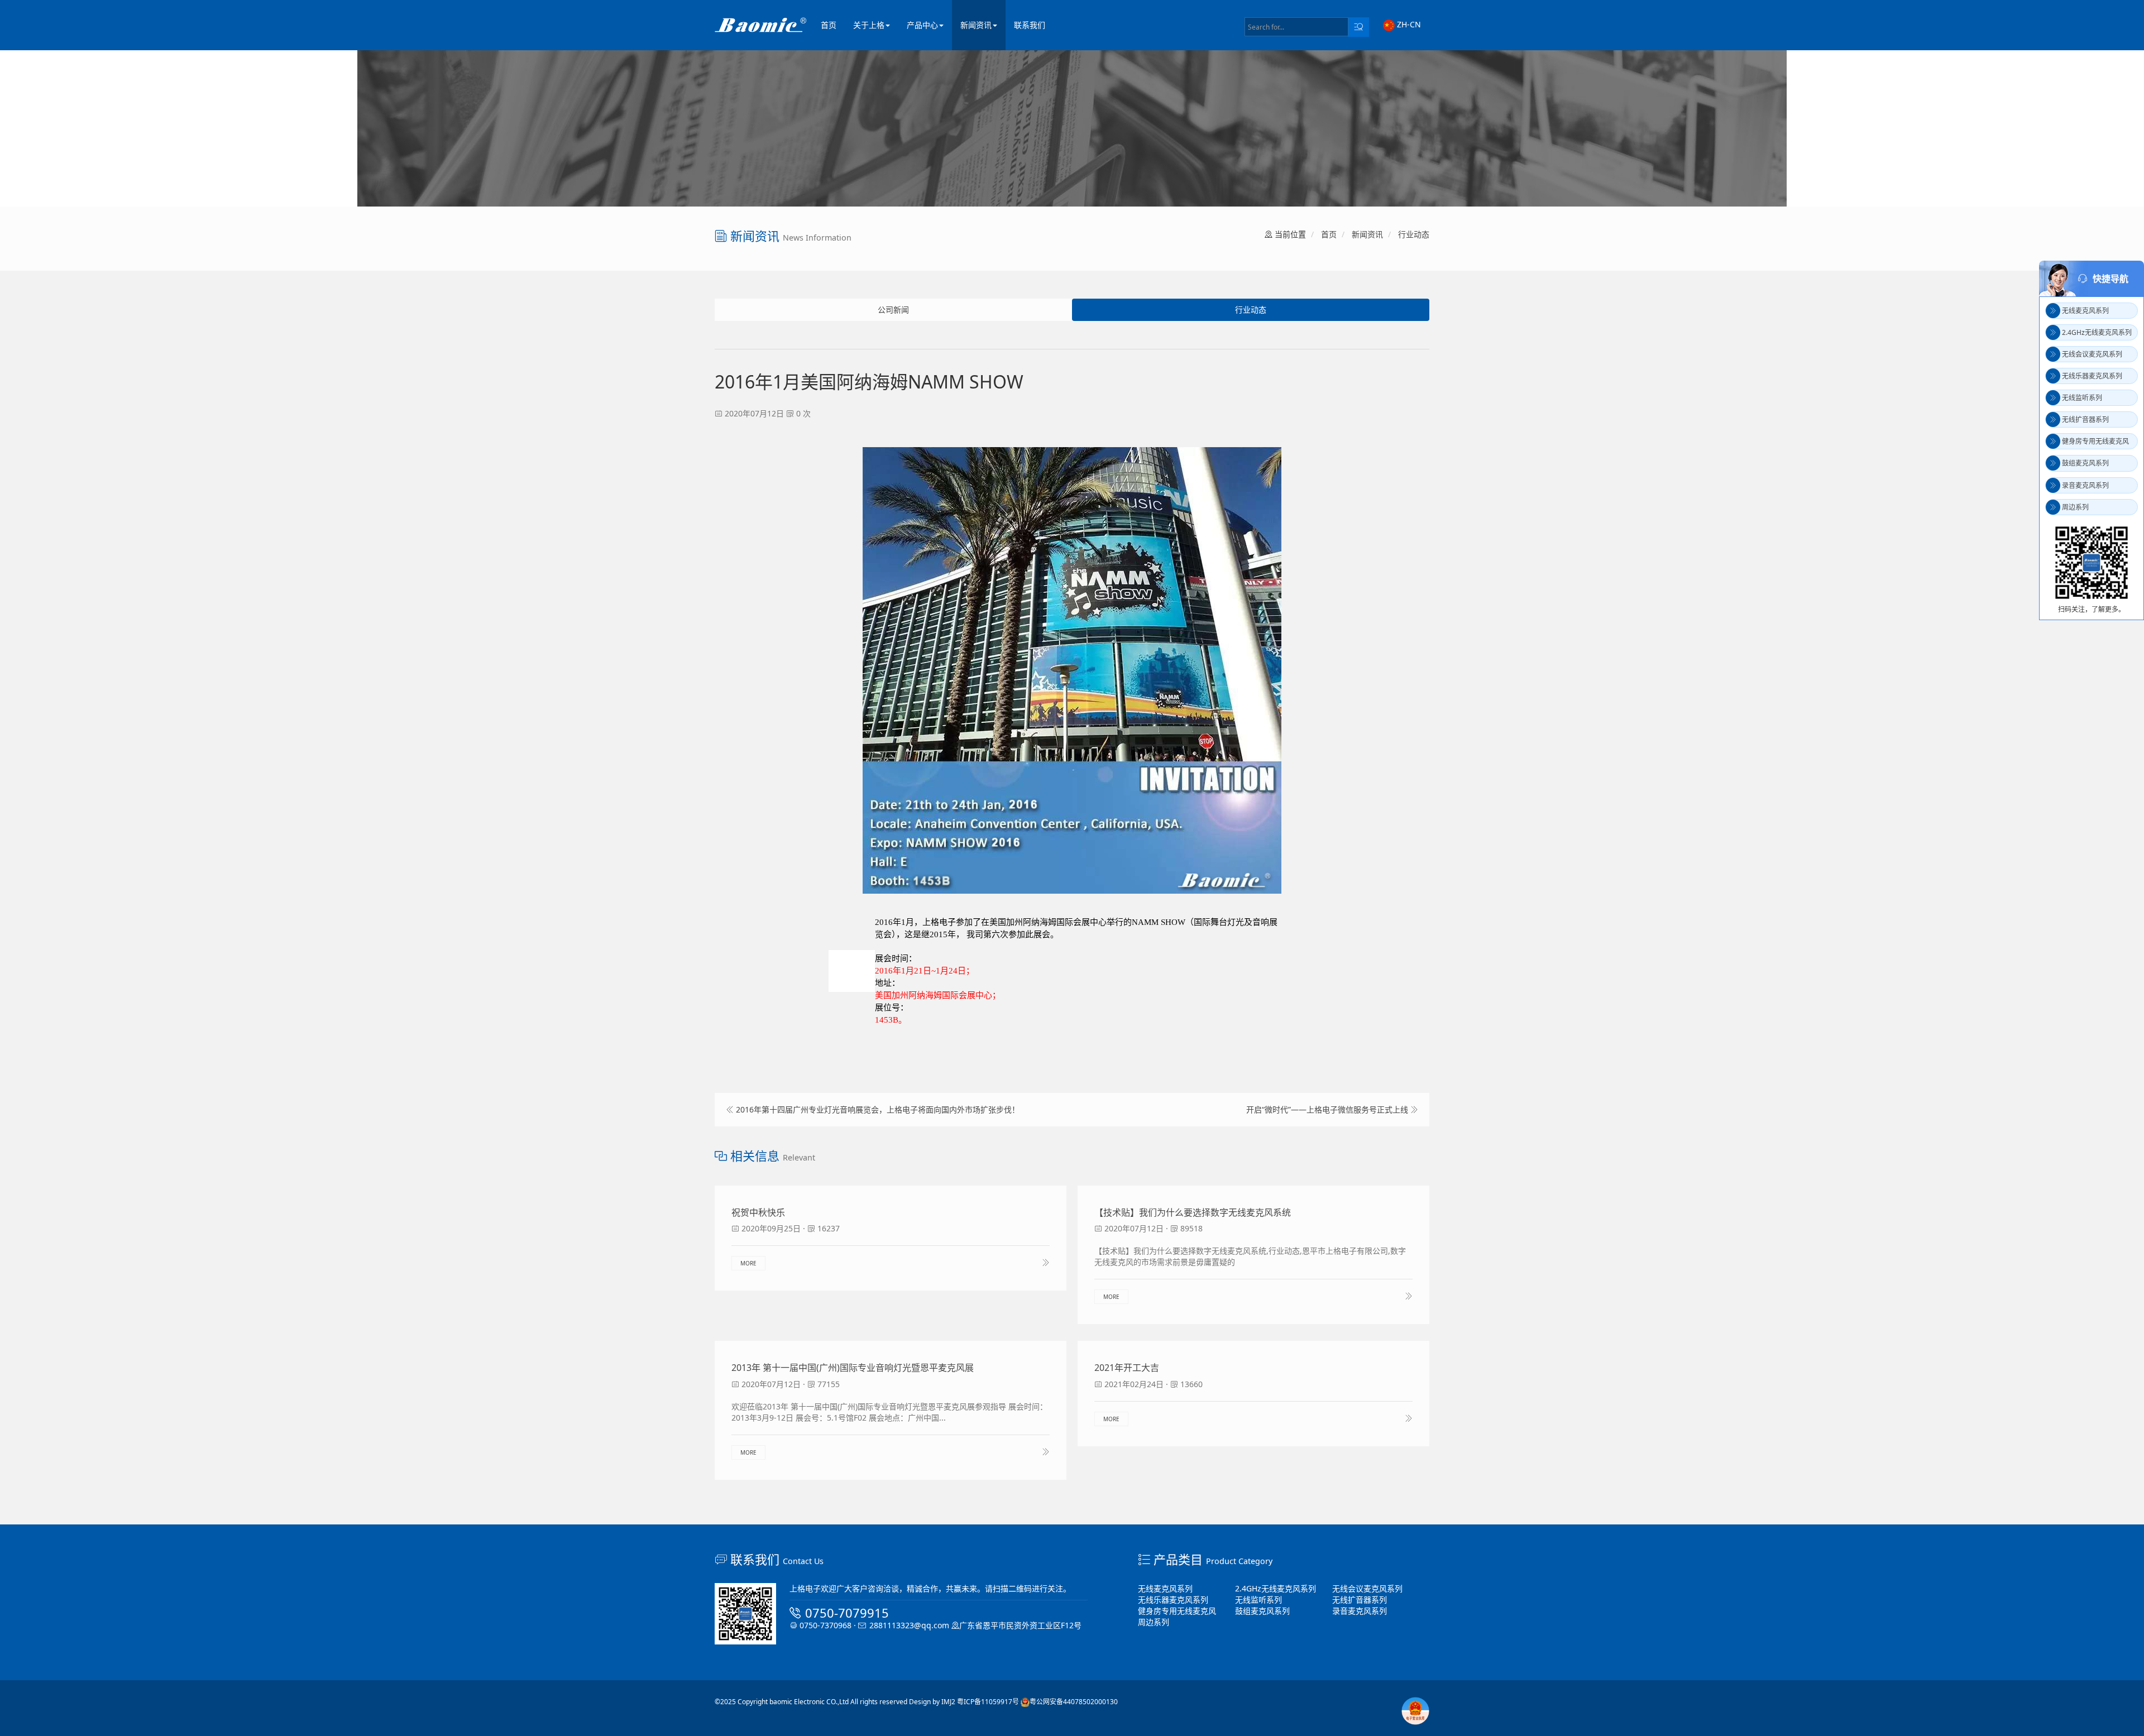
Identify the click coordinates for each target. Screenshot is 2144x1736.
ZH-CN (1408, 24)
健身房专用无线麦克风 (1177, 1611)
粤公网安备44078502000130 (1074, 1702)
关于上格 (869, 25)
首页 (829, 25)
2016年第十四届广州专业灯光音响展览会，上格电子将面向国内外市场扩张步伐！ (878, 1109)
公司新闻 (893, 310)
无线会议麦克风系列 (1367, 1588)
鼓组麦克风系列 (1262, 1611)
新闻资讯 (976, 25)
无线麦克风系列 (1165, 1588)
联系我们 (1030, 25)
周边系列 (1154, 1622)
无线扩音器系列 (1360, 1600)
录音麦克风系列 (1360, 1611)
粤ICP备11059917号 (988, 1702)
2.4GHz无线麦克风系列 (1276, 1588)
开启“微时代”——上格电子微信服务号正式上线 (1327, 1109)
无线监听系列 (1258, 1600)
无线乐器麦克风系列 (1173, 1600)
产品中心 (922, 25)
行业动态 (1414, 234)
